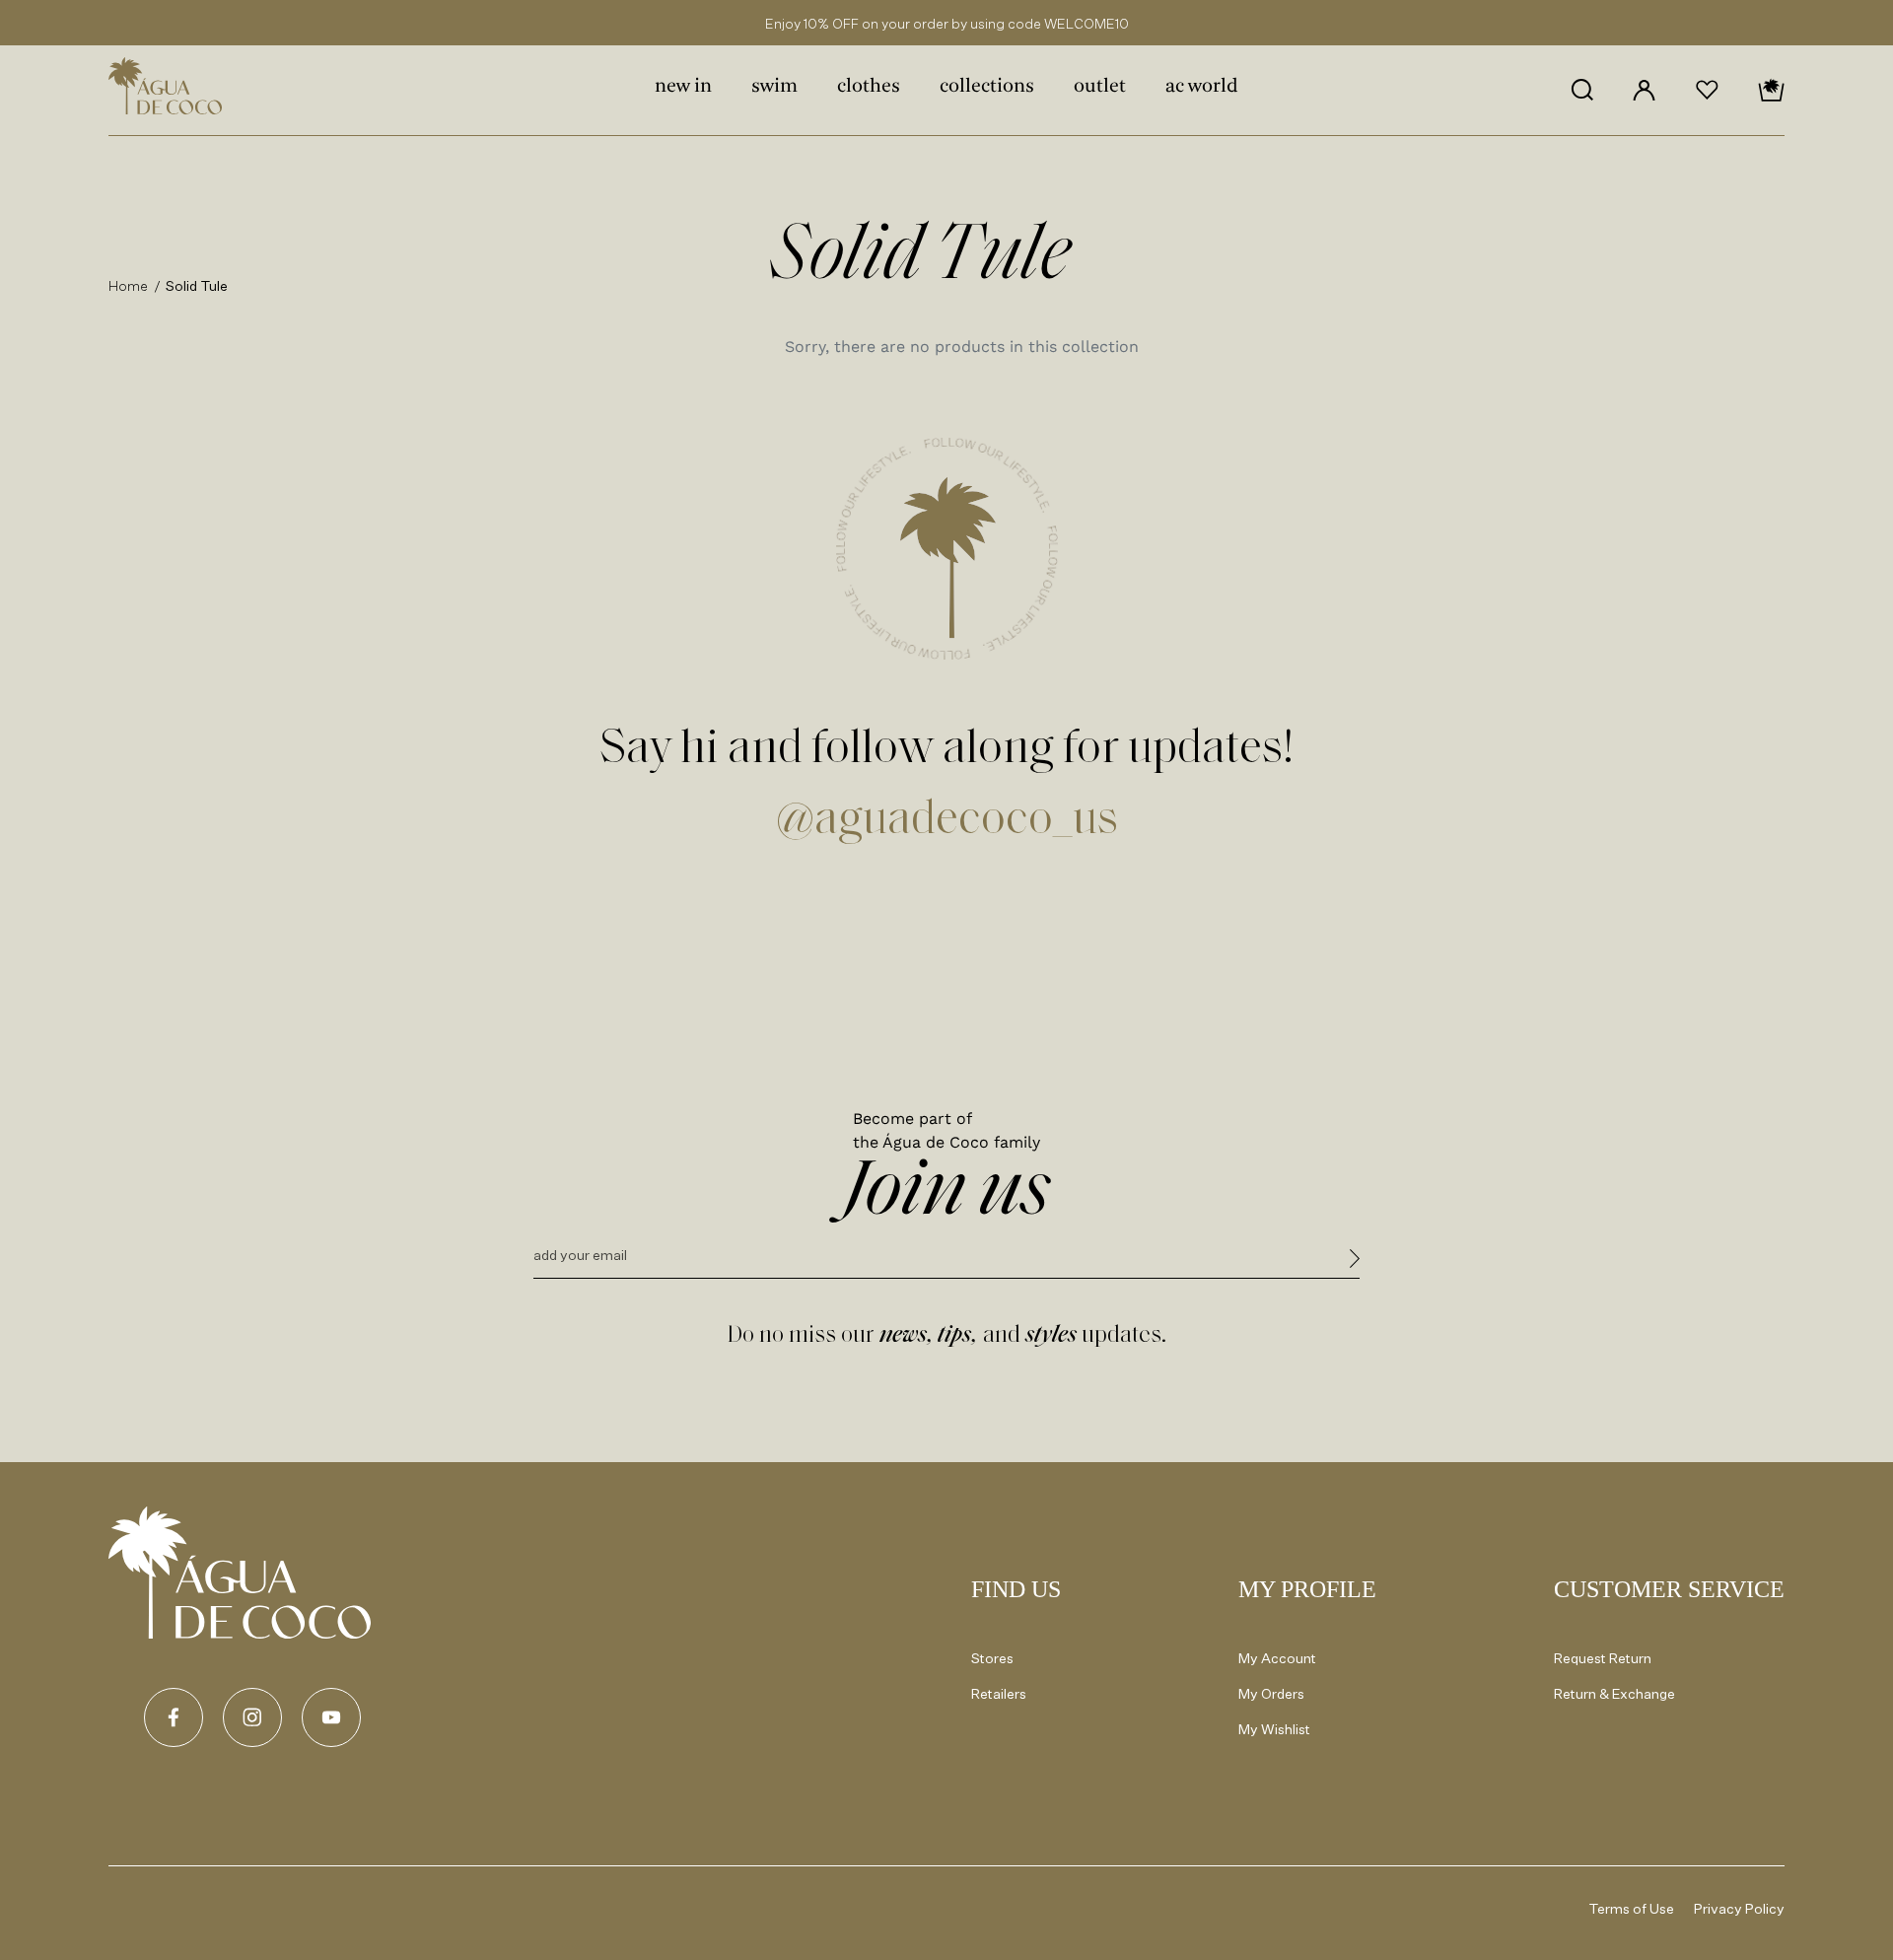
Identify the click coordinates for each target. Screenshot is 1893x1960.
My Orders (1271, 1693)
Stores (992, 1658)
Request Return (1603, 1658)
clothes (869, 87)
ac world (1202, 87)
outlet (1100, 87)
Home (129, 285)
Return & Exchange (1614, 1693)
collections (987, 87)
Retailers (999, 1693)
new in (683, 87)
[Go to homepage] (240, 1573)
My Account (1277, 1658)
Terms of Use (1632, 1908)
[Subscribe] (1355, 1261)
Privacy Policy (1739, 1908)
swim (774, 87)
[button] (1582, 90)
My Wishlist (1274, 1729)
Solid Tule (197, 285)
